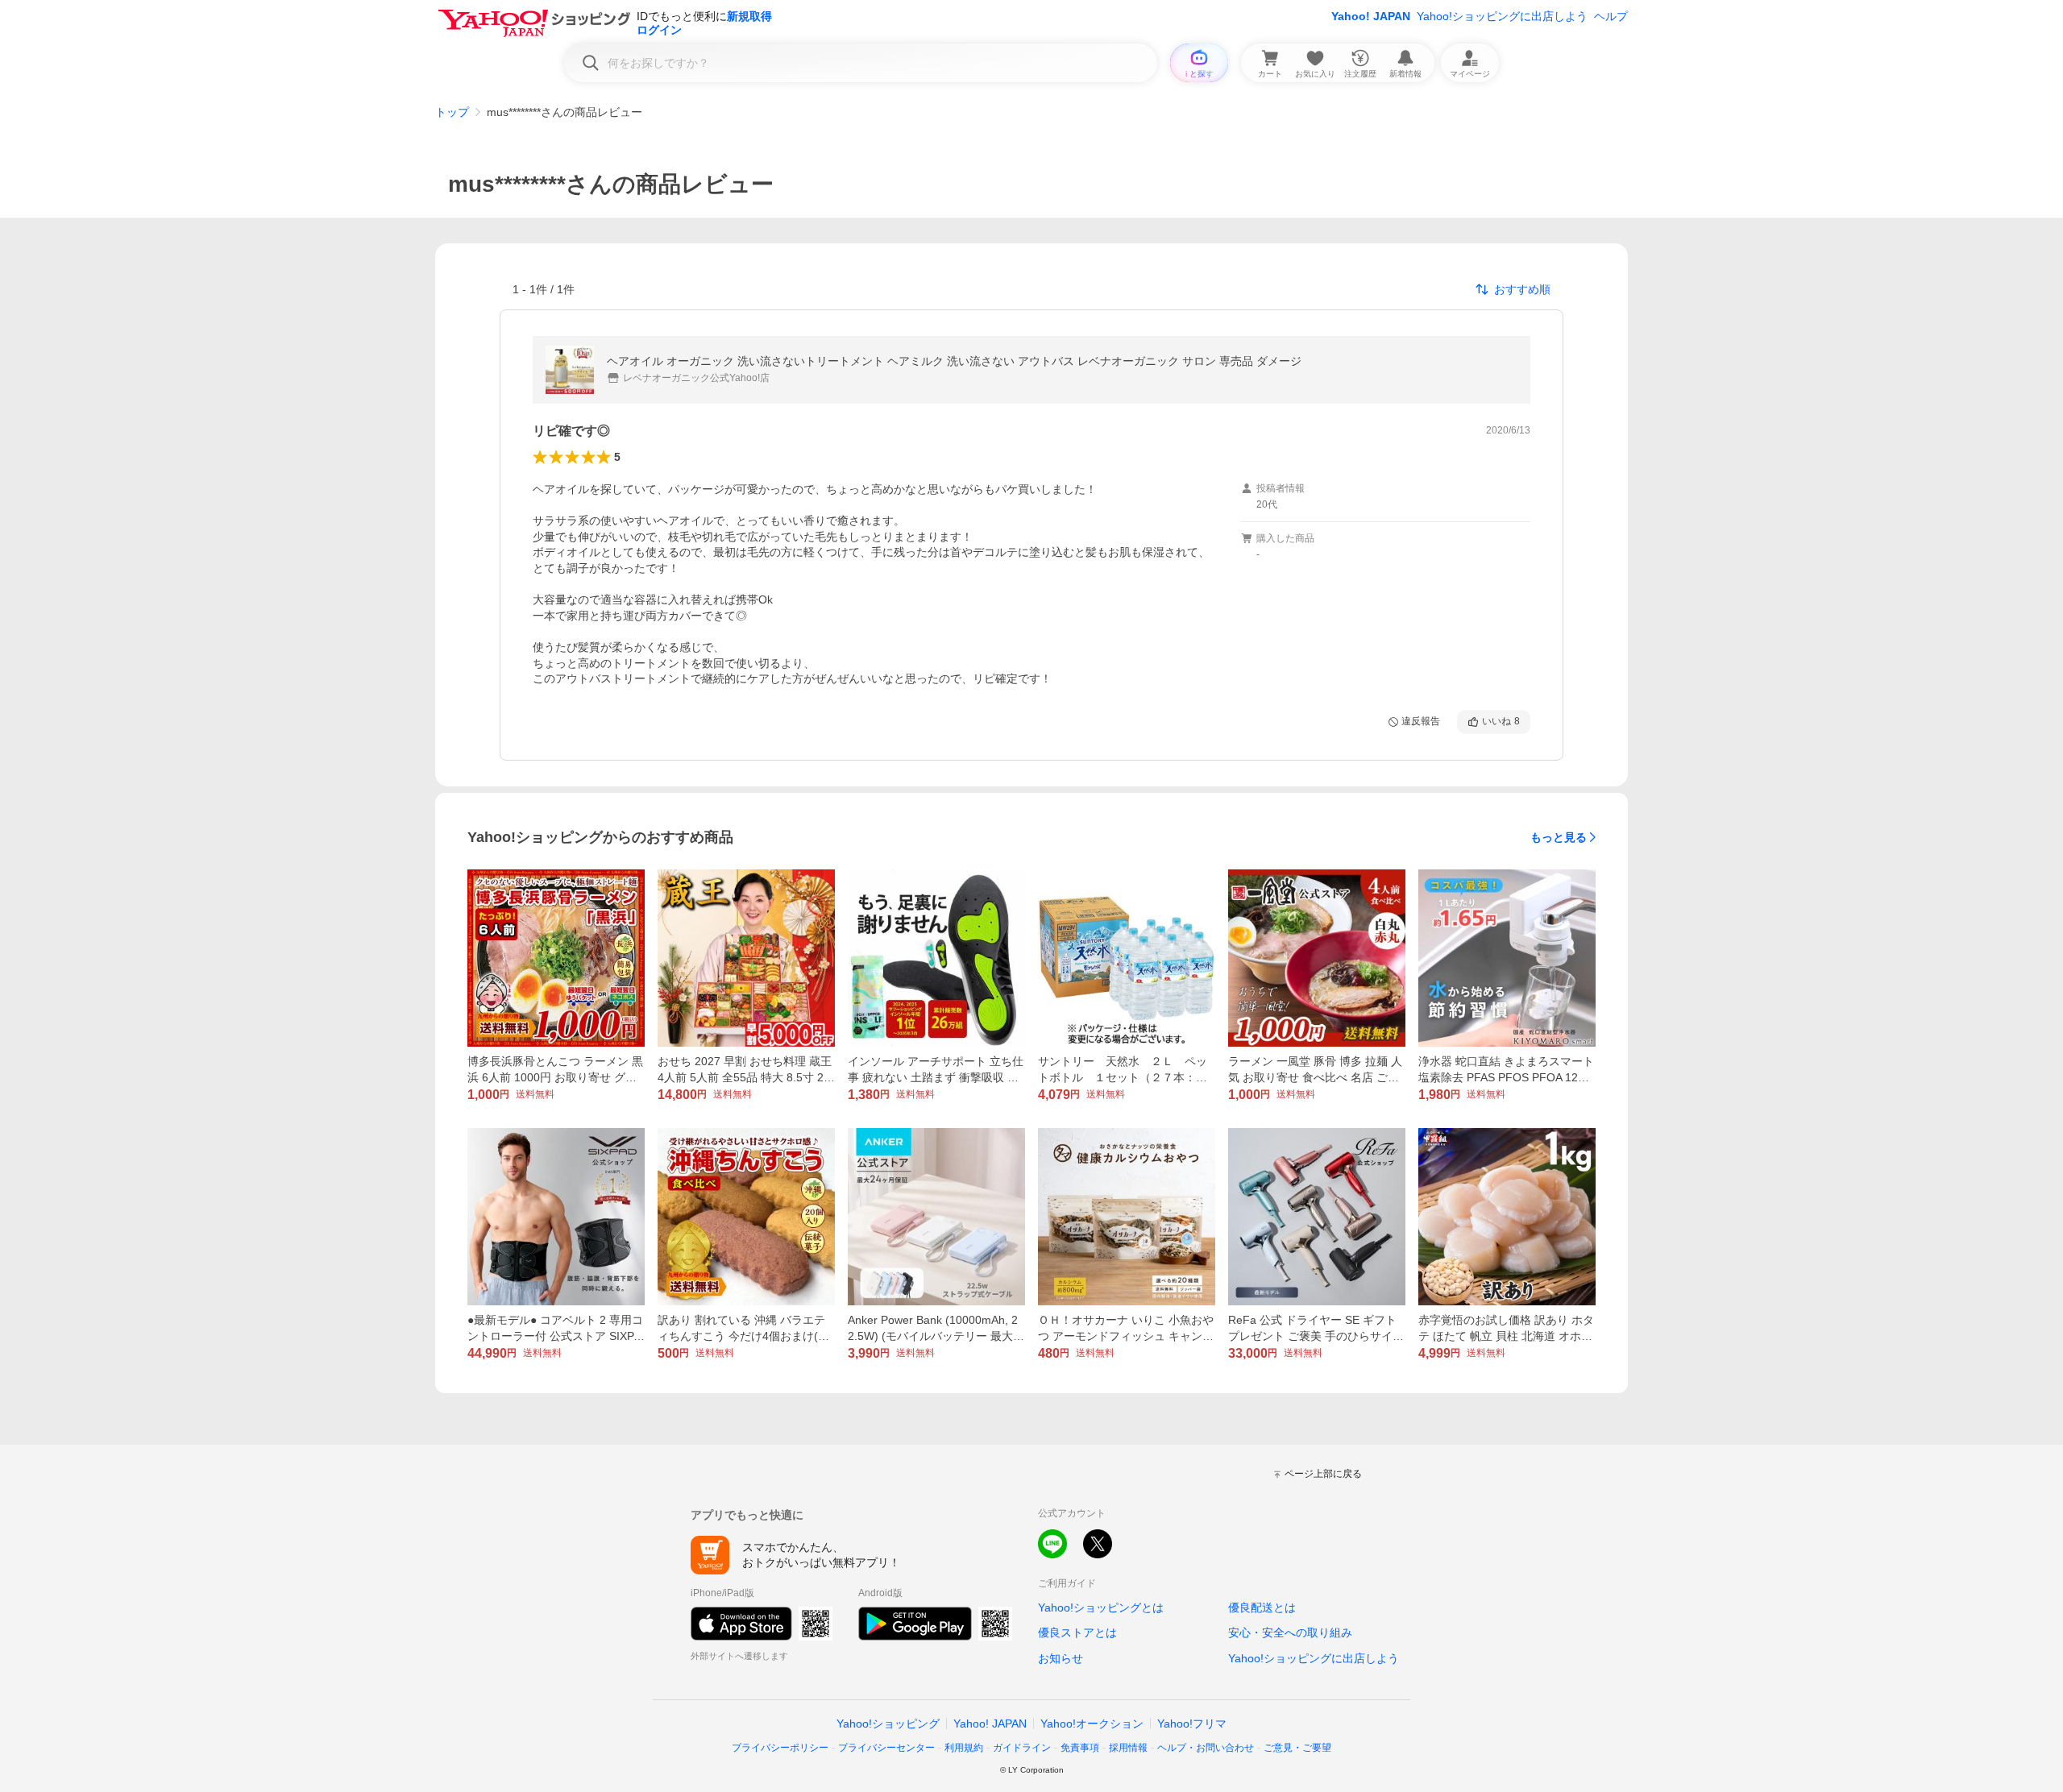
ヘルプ (1611, 16)
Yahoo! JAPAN (1371, 16)
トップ (452, 112)
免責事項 (1080, 1748)
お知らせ (1061, 1658)
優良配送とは (1262, 1607)
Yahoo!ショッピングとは (1101, 1607)
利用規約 (964, 1748)
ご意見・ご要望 (1297, 1748)
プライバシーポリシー (780, 1748)
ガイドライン (1022, 1748)
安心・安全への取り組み (1290, 1632)
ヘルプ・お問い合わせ (1206, 1748)
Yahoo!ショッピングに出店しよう (1502, 16)
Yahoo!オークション (1092, 1724)
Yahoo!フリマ (1192, 1724)
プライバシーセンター (886, 1748)
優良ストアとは (1077, 1632)
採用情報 (1128, 1748)
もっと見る (1559, 837)
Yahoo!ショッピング (888, 1724)
